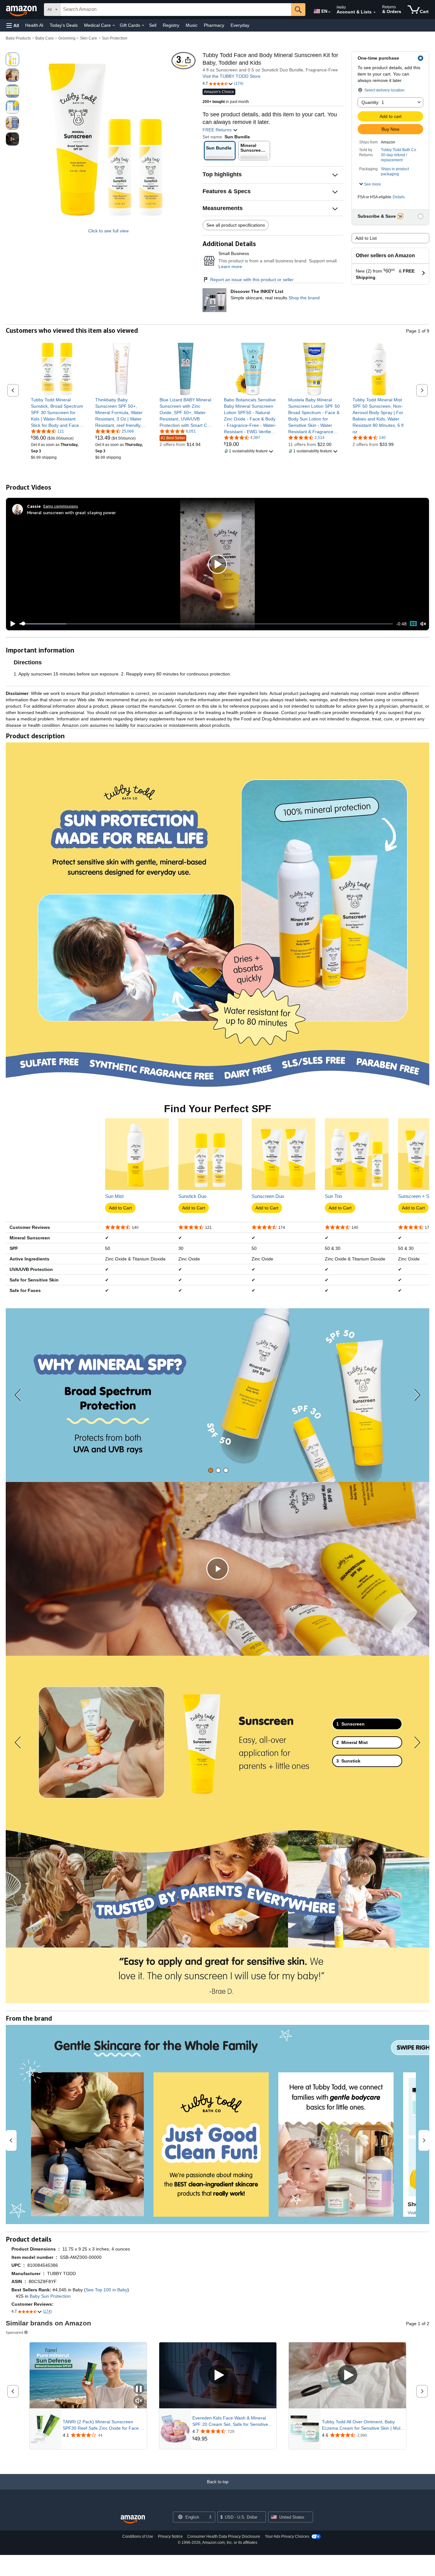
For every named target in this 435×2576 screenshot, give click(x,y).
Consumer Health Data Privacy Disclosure (224, 2536)
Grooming (67, 38)
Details (399, 197)
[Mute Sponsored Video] (139, 2401)
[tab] (211, 1470)
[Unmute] (423, 624)
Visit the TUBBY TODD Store (232, 76)
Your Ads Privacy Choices (287, 2536)
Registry (171, 25)
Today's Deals (64, 25)
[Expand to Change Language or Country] (329, 12)
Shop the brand (304, 298)
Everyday (240, 25)
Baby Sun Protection (50, 2296)
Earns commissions (61, 506)
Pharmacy (214, 25)
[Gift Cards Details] (143, 26)
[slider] (206, 624)
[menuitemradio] (413, 624)
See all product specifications (236, 225)
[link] (57, 412)
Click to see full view (108, 231)
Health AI (34, 25)
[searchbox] (176, 10)
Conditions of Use (138, 2536)
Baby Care (45, 38)
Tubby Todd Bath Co (399, 150)
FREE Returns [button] (218, 130)
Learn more (230, 266)
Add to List (366, 238)
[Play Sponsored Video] (218, 2375)
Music (192, 25)
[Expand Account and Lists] (374, 12)
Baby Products (18, 38)
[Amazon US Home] (133, 2519)
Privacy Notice (170, 2536)
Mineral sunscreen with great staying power (71, 512)
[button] (13, 25)
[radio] (12, 59)
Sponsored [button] (14, 2332)
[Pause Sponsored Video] (139, 2389)
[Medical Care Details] (114, 26)
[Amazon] (22, 10)
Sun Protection (115, 38)
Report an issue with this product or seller (252, 280)
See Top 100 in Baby (107, 2290)
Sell (153, 25)
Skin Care (89, 38)
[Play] (11, 624)
